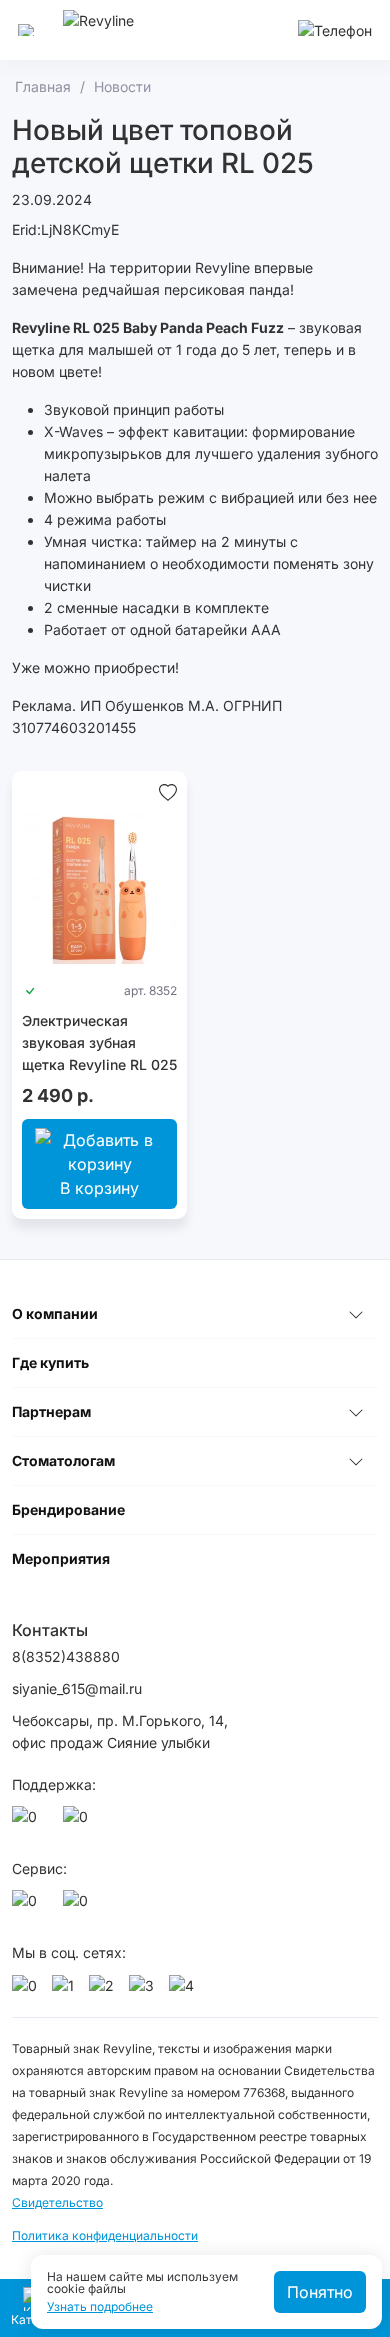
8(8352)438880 (66, 1656)
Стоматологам (63, 1460)
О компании (55, 1313)
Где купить (50, 1362)
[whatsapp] (28, 1822)
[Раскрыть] (356, 1314)
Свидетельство (57, 2202)
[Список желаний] (168, 791)
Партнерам (51, 1411)
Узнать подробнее (100, 2307)
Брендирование (68, 1509)
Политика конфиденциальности (105, 2235)
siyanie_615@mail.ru (77, 1688)
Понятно (320, 2292)
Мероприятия (61, 1558)
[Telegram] (79, 1822)
